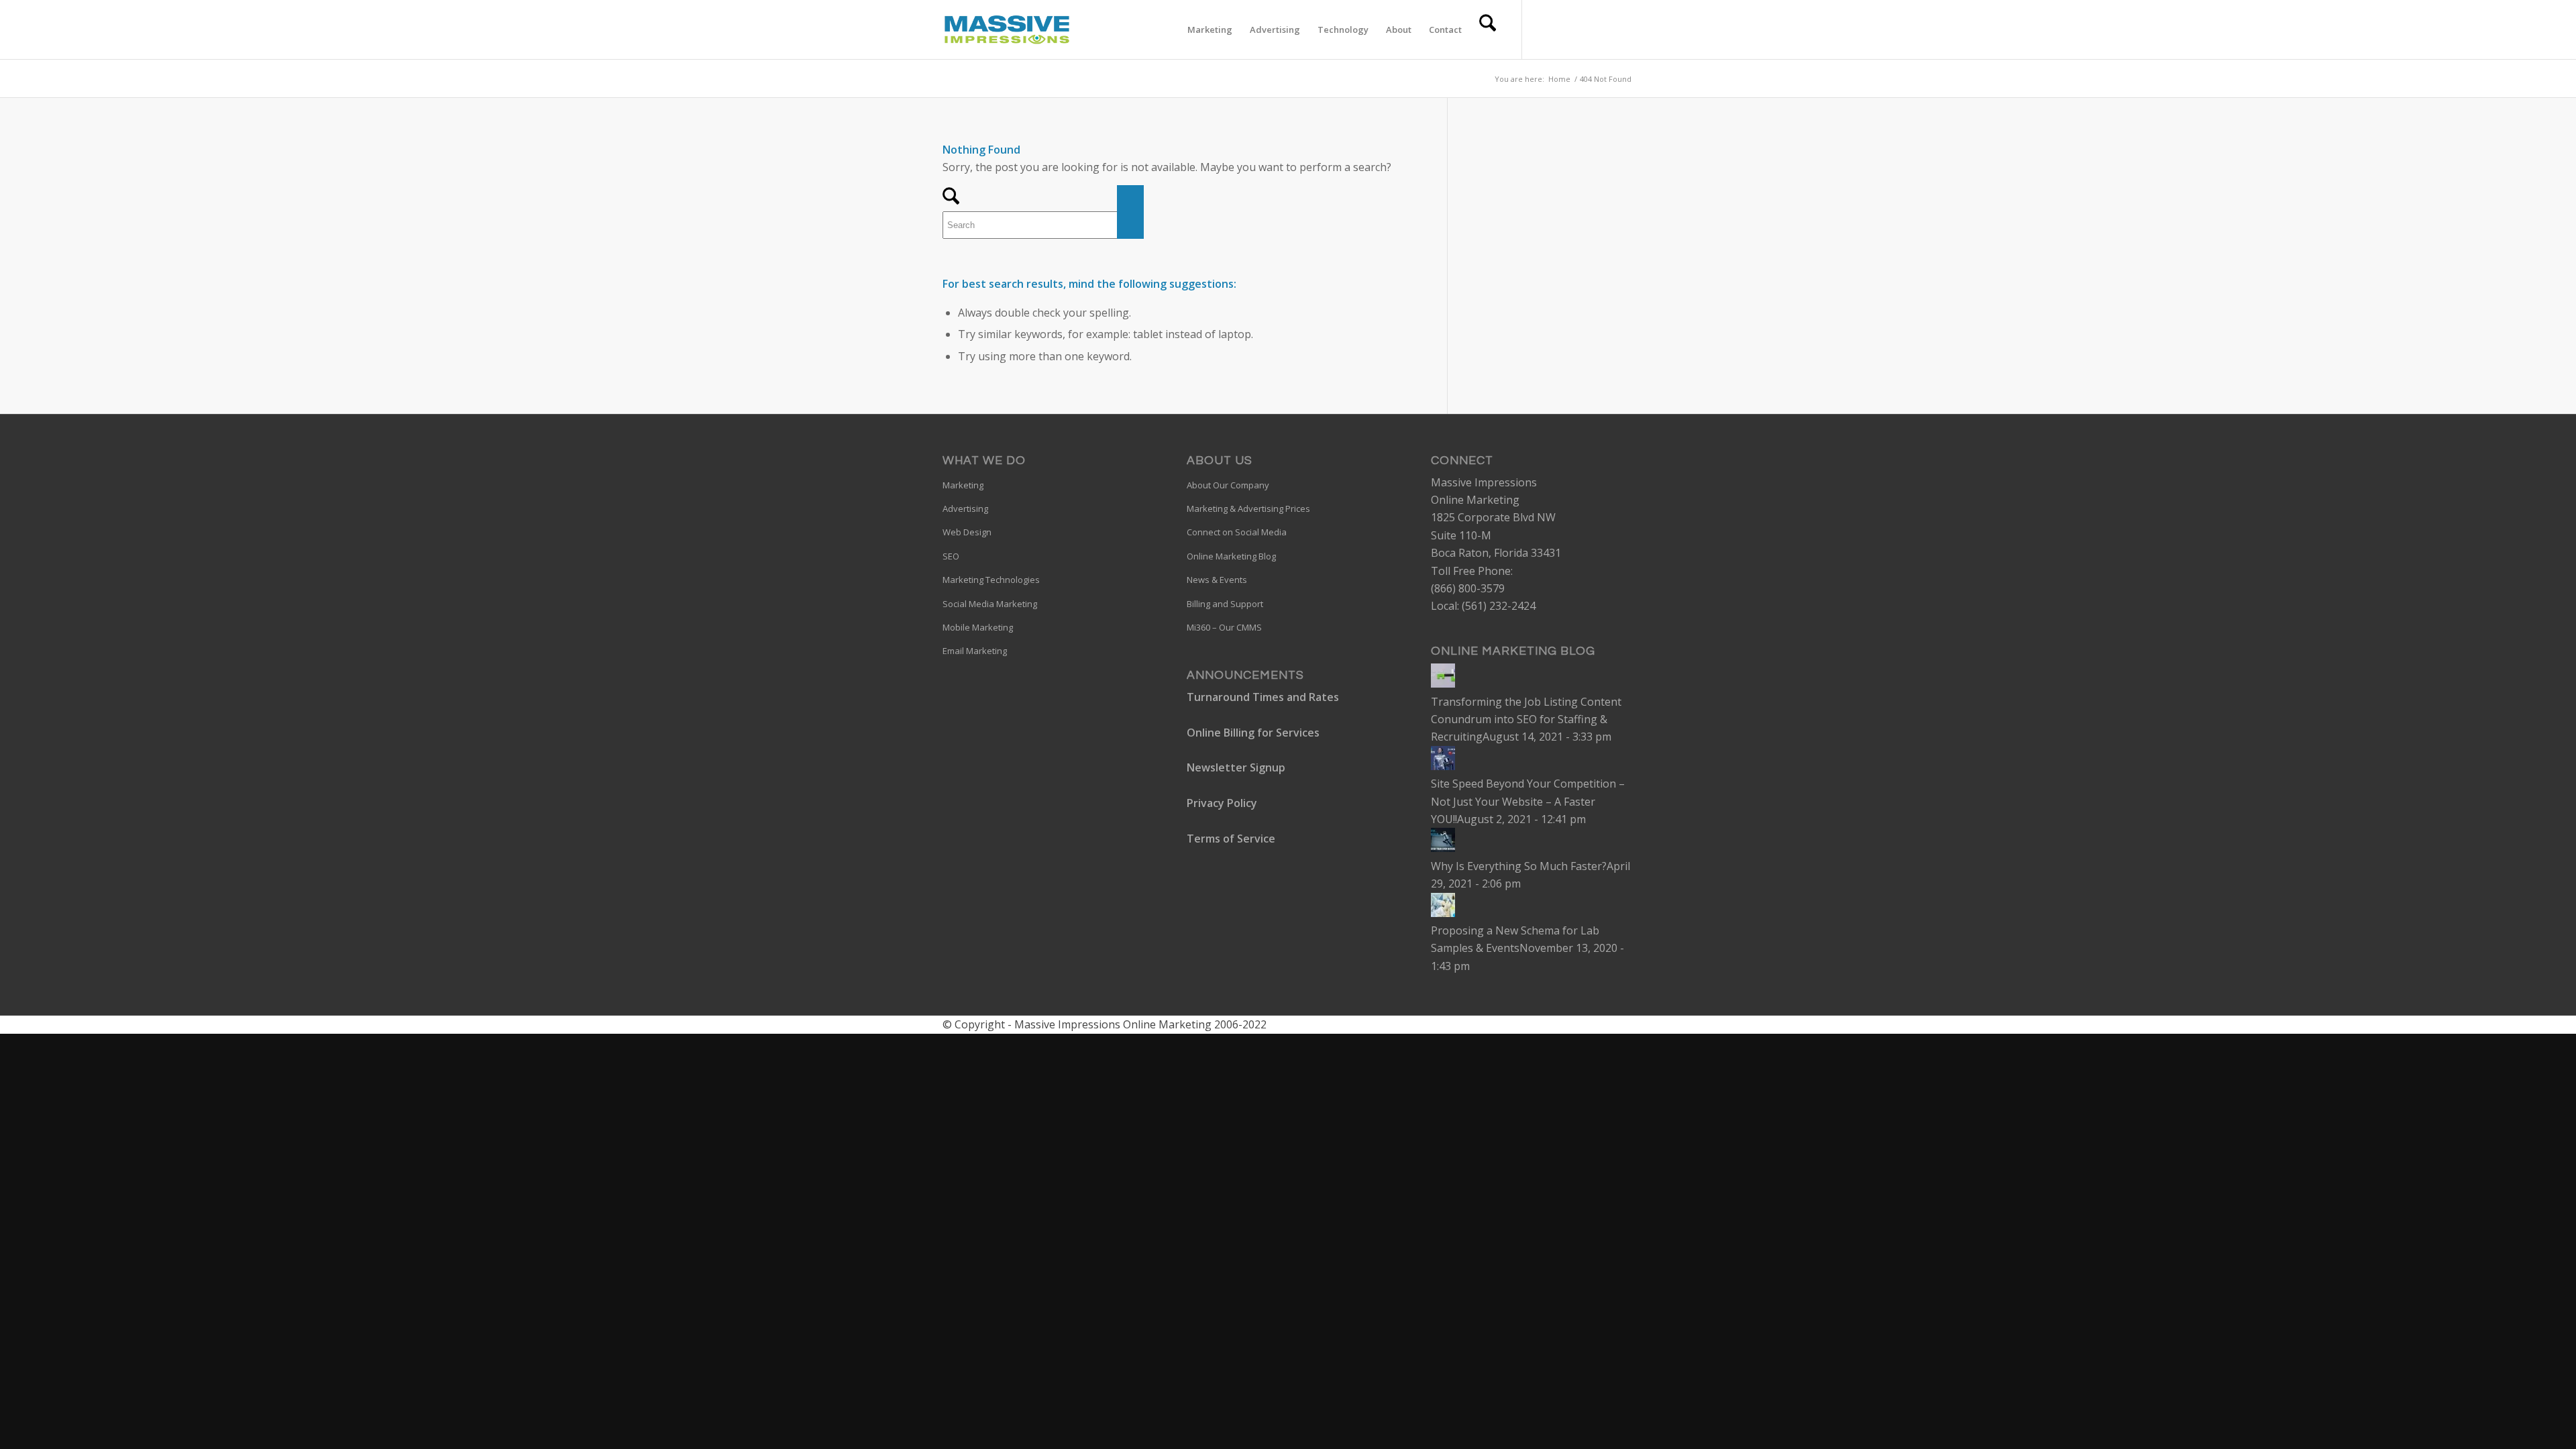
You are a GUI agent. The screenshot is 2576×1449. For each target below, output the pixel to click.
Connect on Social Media (1237, 532)
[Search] (1488, 30)
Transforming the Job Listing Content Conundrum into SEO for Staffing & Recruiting (1526, 719)
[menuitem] (1210, 30)
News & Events (1217, 580)
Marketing (963, 485)
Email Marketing (975, 651)
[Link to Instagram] (1623, 29)
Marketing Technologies (991, 580)
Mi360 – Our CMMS (1224, 627)
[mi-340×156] (1007, 30)
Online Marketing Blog (1231, 556)
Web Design (967, 532)
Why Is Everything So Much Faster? (1519, 866)
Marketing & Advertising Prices (1248, 508)
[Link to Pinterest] (1603, 29)
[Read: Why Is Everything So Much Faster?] (1443, 848)
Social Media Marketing (990, 604)
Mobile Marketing (978, 627)
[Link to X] (1543, 29)
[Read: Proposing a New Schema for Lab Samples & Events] (1443, 913)
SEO (951, 556)
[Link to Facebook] (1563, 29)
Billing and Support (1225, 604)
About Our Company (1228, 485)
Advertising (965, 508)
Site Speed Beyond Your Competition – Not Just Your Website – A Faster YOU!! (1528, 801)
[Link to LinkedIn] (1583, 29)
